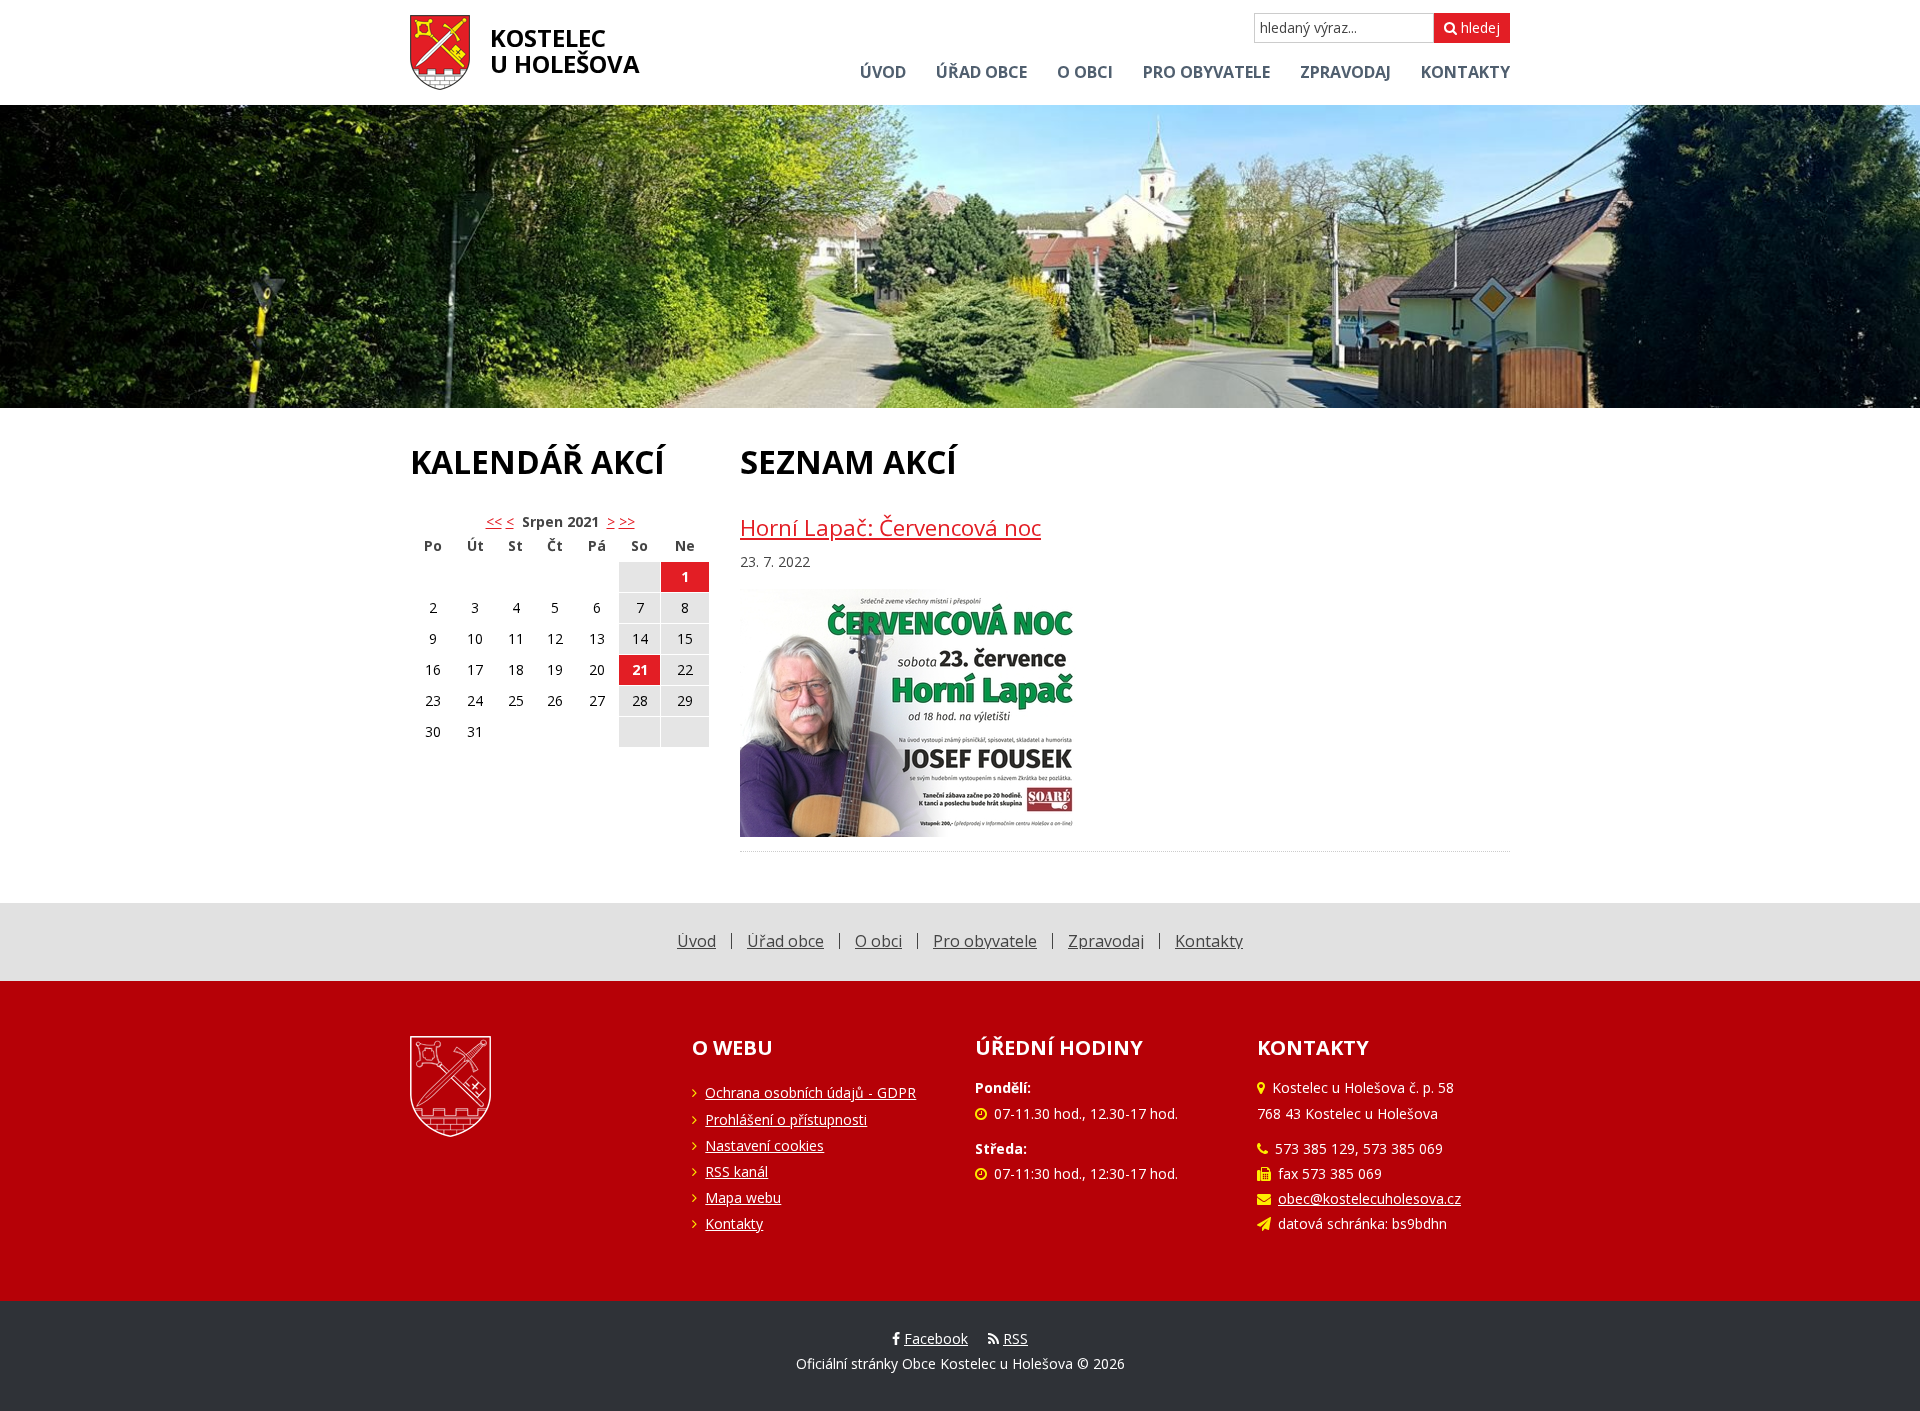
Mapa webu (743, 1197)
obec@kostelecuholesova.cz (1369, 1198)
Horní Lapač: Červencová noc (890, 527)
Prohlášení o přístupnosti (786, 1119)
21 (640, 669)
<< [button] (494, 521)
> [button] (611, 521)
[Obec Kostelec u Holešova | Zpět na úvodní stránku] (440, 52)
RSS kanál (736, 1171)
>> (627, 521)
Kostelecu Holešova (565, 50)
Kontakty (734, 1223)
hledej (1478, 27)
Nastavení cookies (764, 1145)
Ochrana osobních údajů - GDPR (810, 1092)
